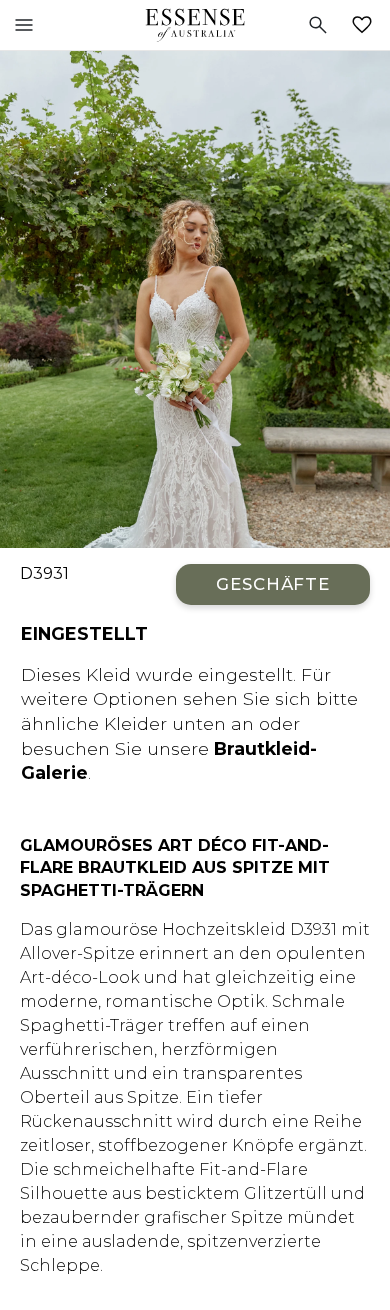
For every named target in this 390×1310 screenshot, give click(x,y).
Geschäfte (273, 584)
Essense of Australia (195, 25)
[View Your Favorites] (366, 25)
